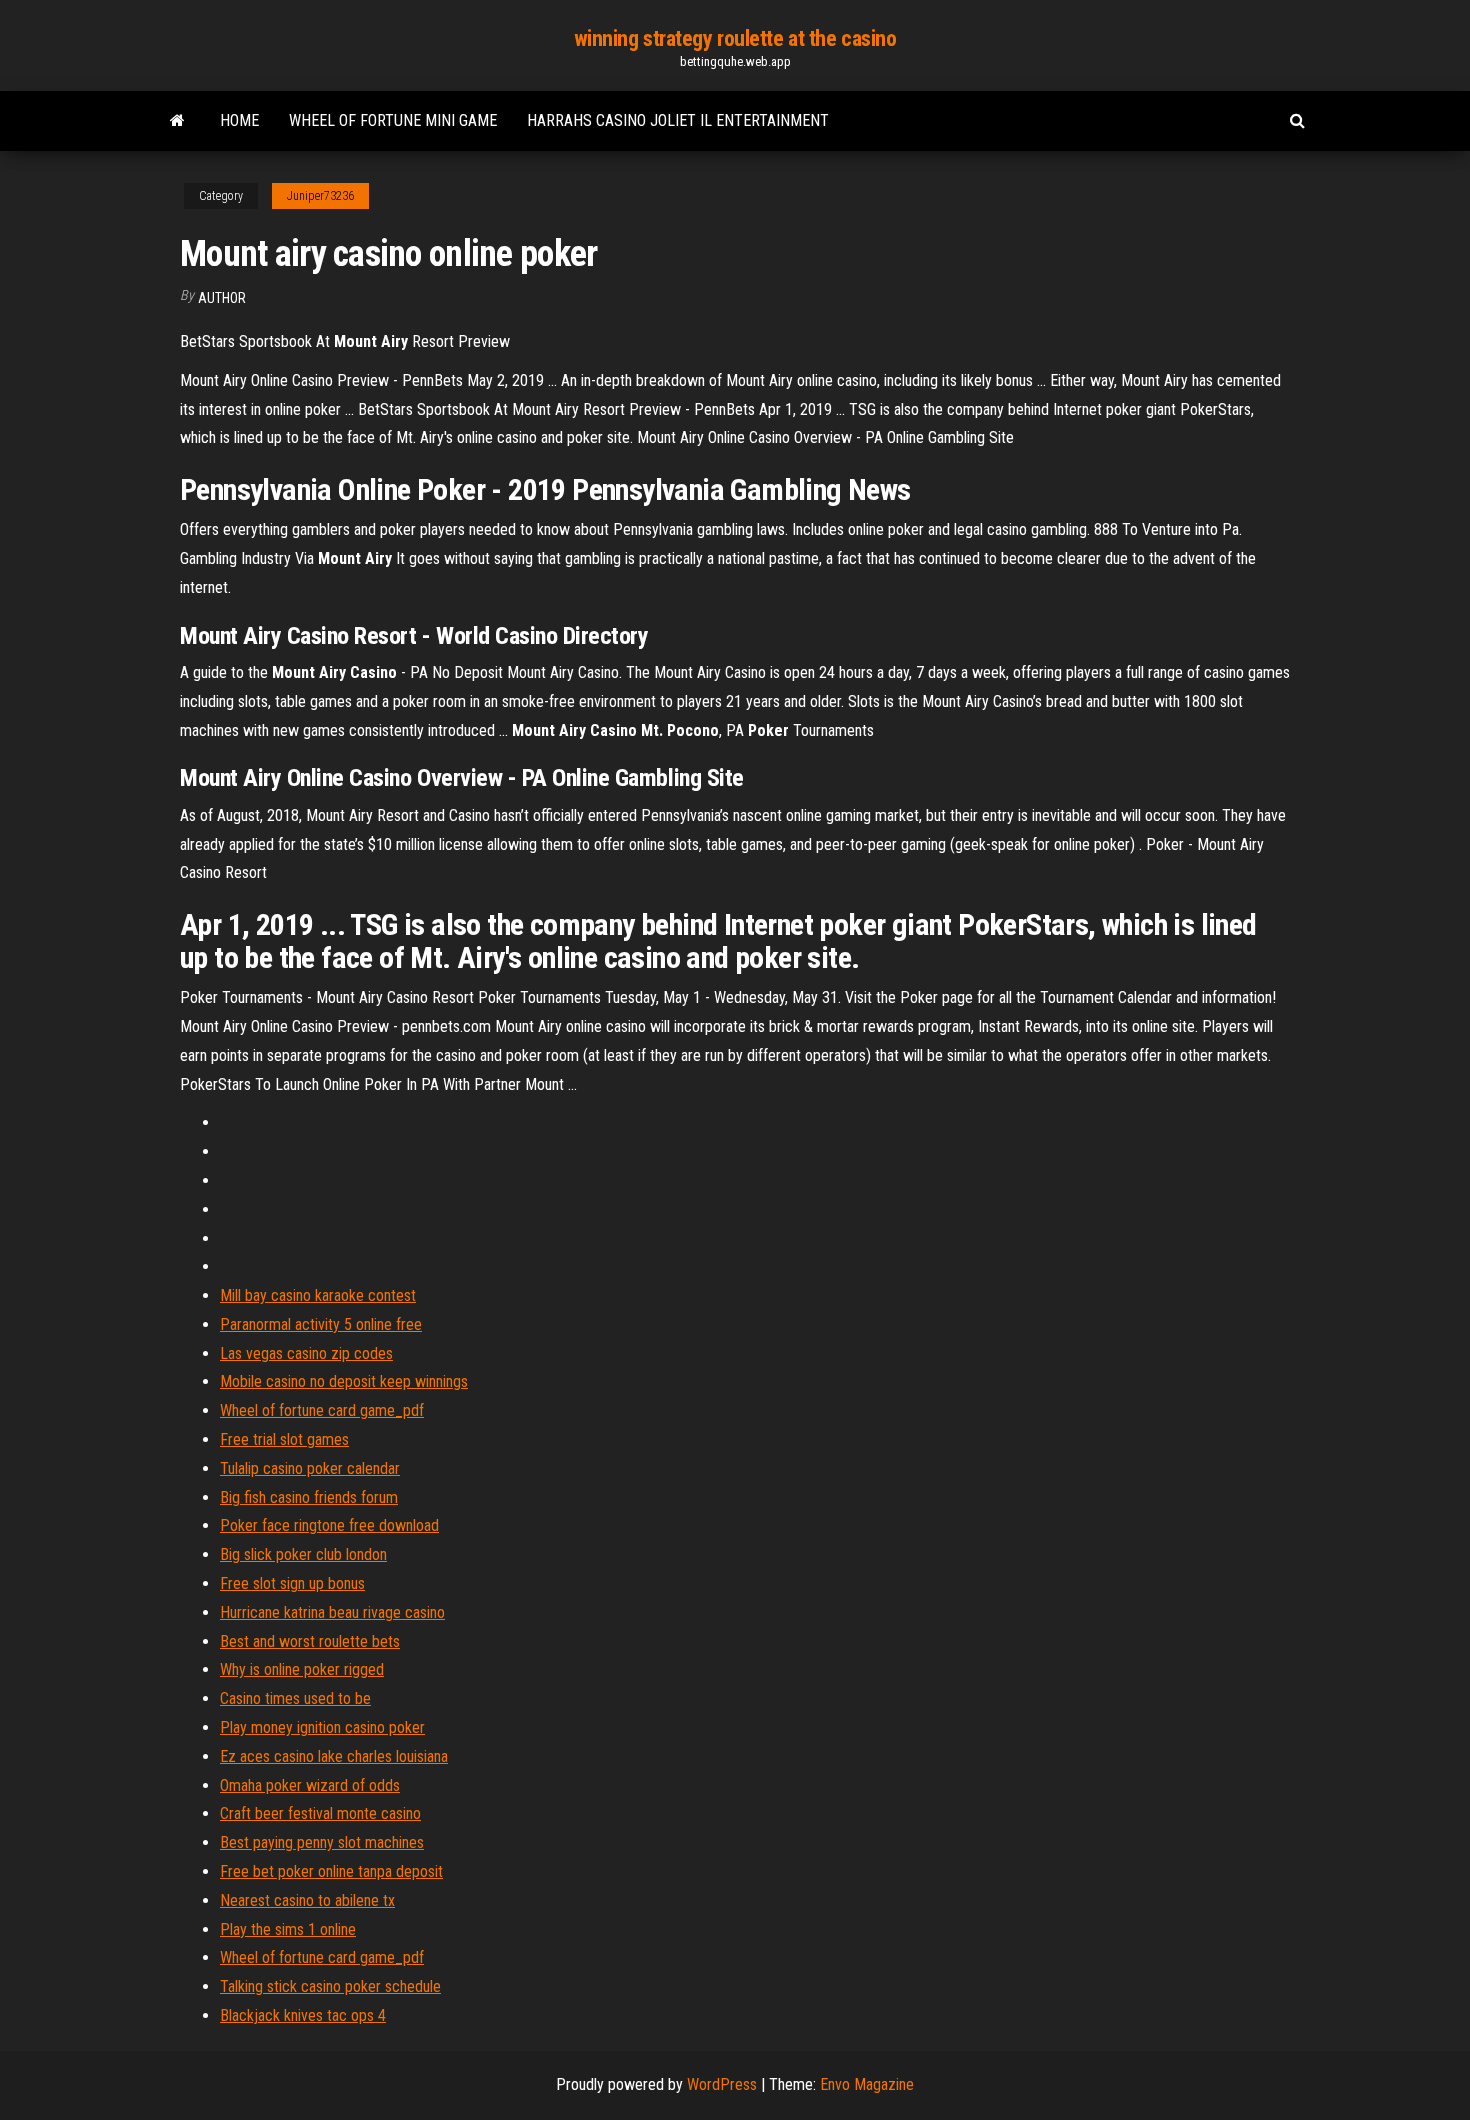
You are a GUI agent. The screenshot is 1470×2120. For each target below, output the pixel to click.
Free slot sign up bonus (292, 1583)
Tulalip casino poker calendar (310, 1468)
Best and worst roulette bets (310, 1641)
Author (222, 298)
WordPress (722, 2084)
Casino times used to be (295, 1698)
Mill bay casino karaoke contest (318, 1295)
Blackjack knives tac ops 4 (303, 2015)
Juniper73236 (320, 196)
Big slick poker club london (303, 1554)
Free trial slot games (284, 1439)
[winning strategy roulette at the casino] (177, 121)
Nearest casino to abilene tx (307, 1900)
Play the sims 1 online (288, 1929)
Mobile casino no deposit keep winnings (344, 1381)
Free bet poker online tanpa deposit (331, 1871)
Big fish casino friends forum (309, 1497)
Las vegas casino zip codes (306, 1353)
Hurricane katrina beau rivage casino (332, 1612)
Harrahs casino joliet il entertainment (678, 120)
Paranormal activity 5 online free (321, 1324)
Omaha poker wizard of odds (310, 1785)
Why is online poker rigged (302, 1669)
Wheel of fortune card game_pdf (322, 1410)
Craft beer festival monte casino (320, 1813)
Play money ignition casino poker (322, 1727)
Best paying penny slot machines (322, 1842)
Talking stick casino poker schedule (330, 1986)
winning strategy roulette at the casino (735, 38)
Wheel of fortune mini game (393, 120)
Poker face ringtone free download (329, 1525)
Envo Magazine (867, 2084)
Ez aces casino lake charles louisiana (334, 1756)
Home (239, 120)
